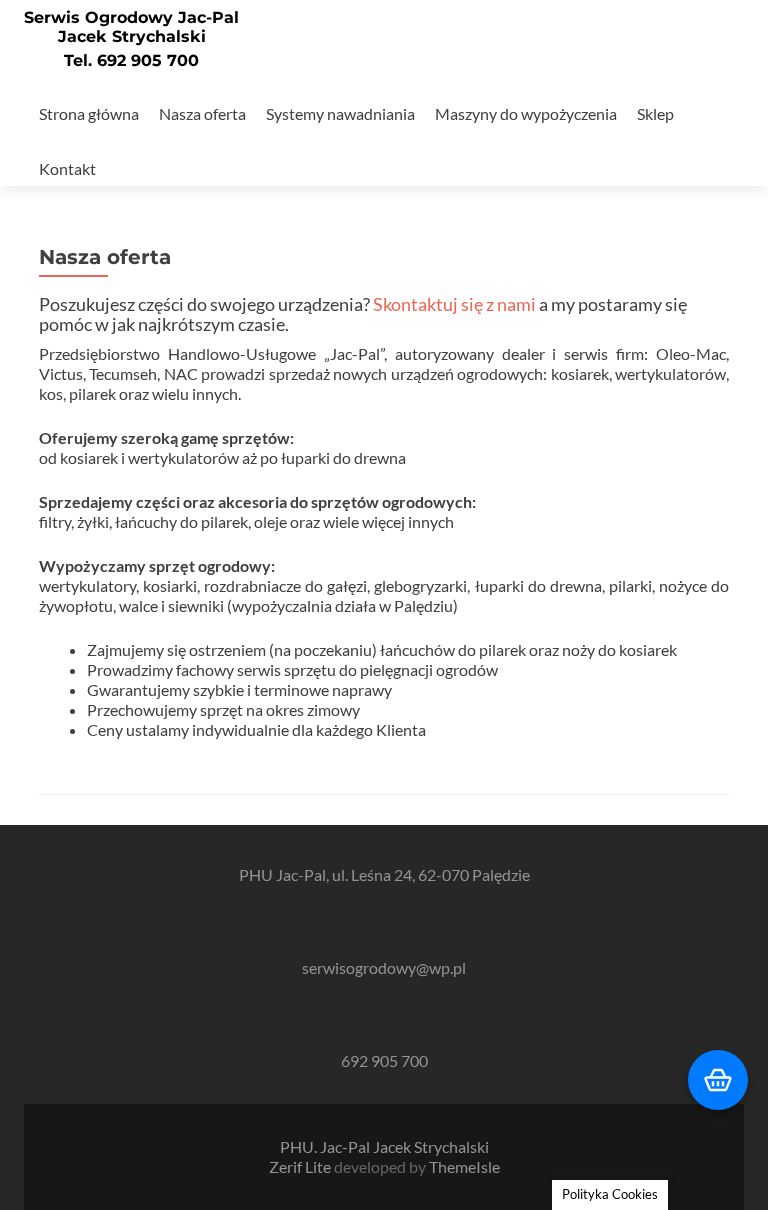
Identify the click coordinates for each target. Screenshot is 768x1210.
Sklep (655, 113)
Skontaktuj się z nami (454, 304)
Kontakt (67, 168)
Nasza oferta (202, 113)
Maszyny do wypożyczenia (526, 113)
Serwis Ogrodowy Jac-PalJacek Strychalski (131, 27)
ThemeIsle (464, 1166)
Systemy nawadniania (340, 113)
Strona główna (89, 113)
